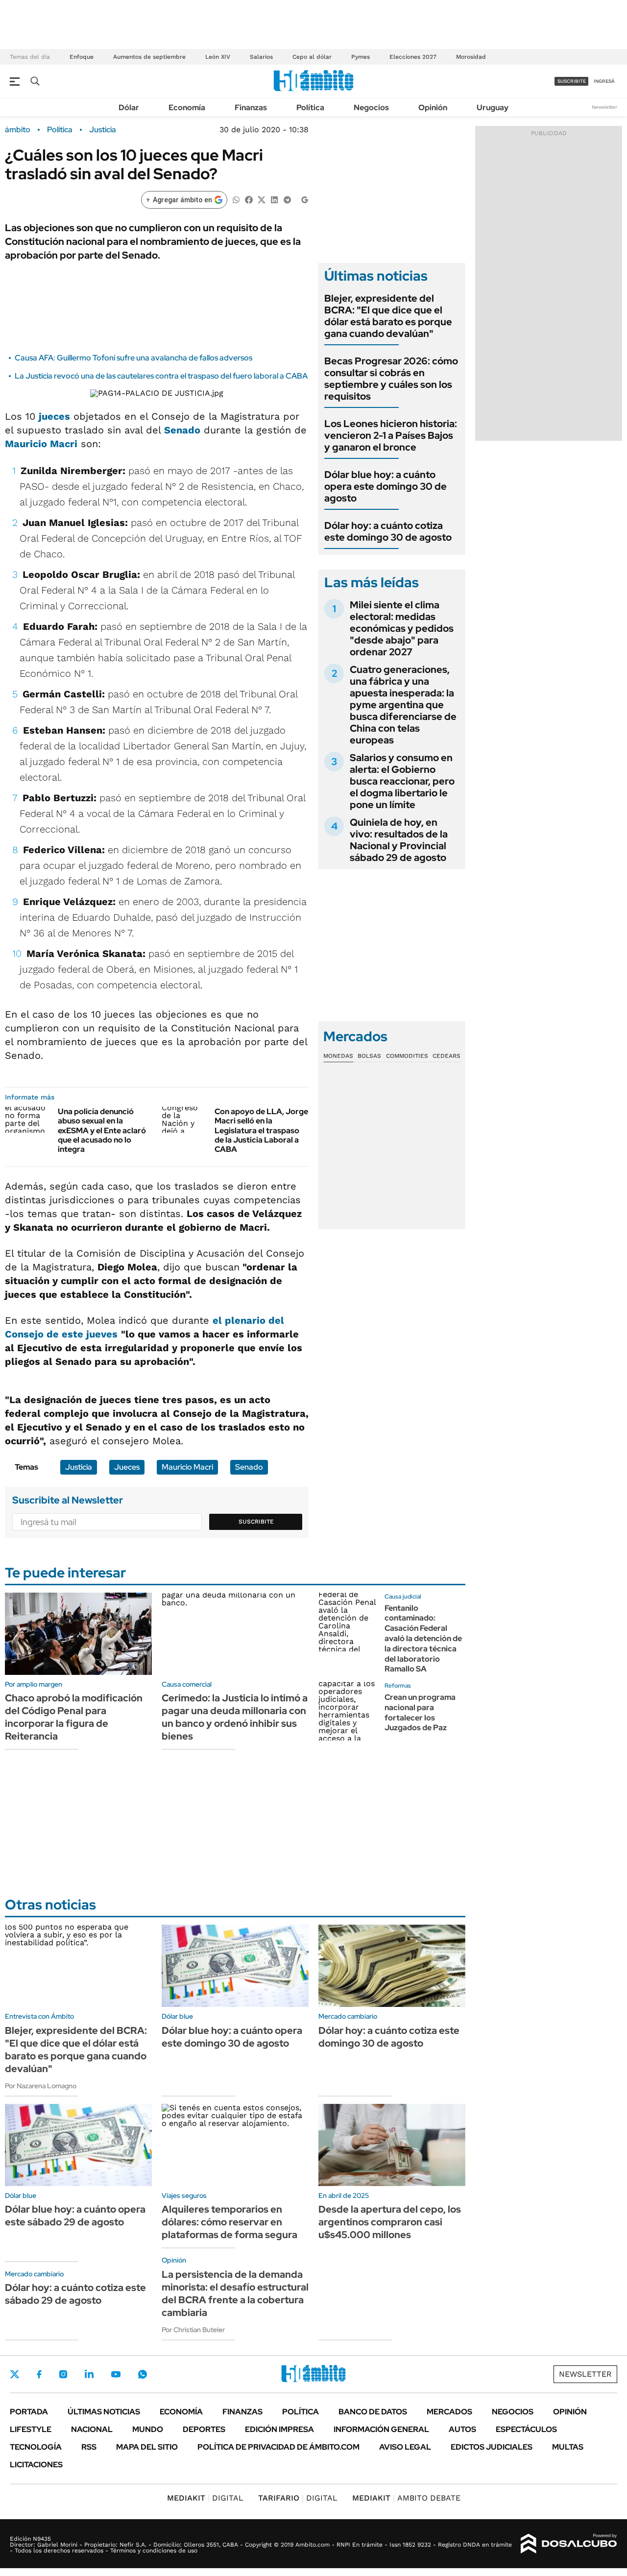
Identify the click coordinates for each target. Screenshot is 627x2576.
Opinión (433, 107)
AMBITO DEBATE (406, 2498)
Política (310, 107)
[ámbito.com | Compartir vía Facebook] (249, 199)
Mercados (449, 2412)
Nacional (92, 2429)
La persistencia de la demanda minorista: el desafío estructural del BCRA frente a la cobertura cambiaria (235, 2293)
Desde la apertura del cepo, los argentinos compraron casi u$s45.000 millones (390, 2222)
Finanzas (251, 107)
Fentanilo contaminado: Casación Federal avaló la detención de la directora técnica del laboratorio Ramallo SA (423, 1639)
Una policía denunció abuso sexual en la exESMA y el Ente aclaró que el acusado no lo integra (102, 1130)
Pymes (361, 57)
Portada (29, 2412)
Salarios (261, 57)
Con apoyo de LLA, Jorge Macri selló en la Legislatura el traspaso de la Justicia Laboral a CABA (261, 1130)
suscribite (572, 81)
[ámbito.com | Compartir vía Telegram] (287, 199)
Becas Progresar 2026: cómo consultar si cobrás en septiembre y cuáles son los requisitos (391, 379)
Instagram (63, 2374)
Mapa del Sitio (147, 2447)
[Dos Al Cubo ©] (569, 2544)
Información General (381, 2429)
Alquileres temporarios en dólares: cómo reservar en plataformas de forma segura (229, 2222)
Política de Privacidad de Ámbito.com (278, 2447)
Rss (89, 2447)
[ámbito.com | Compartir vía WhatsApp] (236, 199)
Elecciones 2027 (413, 57)
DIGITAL (205, 2498)
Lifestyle (31, 2429)
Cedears (446, 1056)
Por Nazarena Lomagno (41, 2086)
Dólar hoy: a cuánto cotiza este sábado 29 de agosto (75, 2294)
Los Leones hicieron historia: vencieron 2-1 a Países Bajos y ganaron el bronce (391, 435)
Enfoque (82, 57)
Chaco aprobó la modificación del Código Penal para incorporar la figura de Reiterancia (74, 1717)
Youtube (116, 2374)
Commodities (407, 1056)
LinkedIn (89, 2374)
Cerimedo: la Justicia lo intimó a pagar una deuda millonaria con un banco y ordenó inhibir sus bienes (235, 1717)
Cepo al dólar (312, 57)
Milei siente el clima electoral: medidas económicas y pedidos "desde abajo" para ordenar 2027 (402, 628)
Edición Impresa (279, 2429)
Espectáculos (526, 2429)
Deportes (204, 2429)
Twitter (15, 2374)
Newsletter (604, 107)
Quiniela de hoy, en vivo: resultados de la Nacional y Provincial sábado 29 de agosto (399, 840)
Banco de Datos (373, 2412)
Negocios (371, 107)
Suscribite (256, 1522)
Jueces (127, 1467)
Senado (182, 430)
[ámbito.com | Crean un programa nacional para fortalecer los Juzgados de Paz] (348, 1711)
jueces (54, 416)
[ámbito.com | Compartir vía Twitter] (262, 199)
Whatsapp (143, 2374)
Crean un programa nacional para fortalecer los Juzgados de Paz (420, 1712)
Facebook (39, 2374)
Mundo (148, 2429)
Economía (187, 107)
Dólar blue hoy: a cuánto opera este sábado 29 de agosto (75, 2216)
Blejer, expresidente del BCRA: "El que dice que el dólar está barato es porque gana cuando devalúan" (388, 316)
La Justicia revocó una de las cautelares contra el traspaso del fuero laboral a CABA (161, 376)
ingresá (604, 81)
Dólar (129, 107)
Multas (568, 2447)
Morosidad (471, 57)
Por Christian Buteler (193, 2330)
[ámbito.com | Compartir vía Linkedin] (274, 199)
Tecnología (36, 2447)
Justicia (103, 130)
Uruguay (493, 107)
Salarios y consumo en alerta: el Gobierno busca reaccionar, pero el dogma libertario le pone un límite (402, 781)
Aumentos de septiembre (149, 57)
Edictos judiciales (492, 2447)
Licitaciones (36, 2465)
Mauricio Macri (41, 444)
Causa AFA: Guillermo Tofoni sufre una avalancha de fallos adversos (133, 358)
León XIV (218, 57)
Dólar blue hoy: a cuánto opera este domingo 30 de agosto (386, 486)
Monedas (338, 1056)
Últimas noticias (104, 2412)
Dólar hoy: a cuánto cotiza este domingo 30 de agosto (388, 531)
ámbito (18, 130)
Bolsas (369, 1056)
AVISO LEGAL (405, 2447)
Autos (462, 2429)
